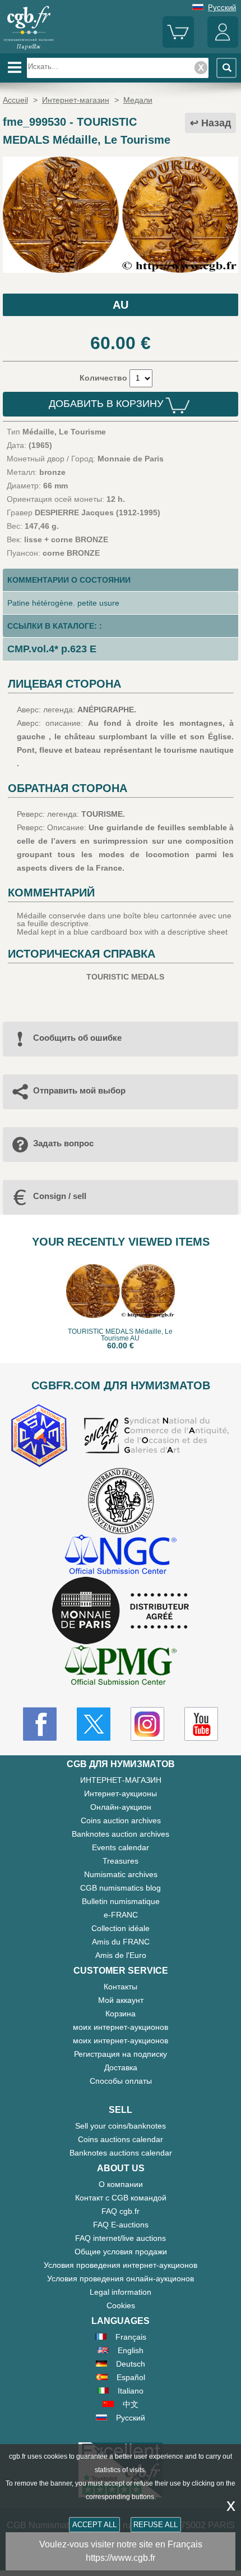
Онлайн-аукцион (121, 1807)
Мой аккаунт (121, 2000)
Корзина (121, 2014)
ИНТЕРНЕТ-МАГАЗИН (121, 1780)
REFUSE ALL (156, 2525)
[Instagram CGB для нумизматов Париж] (147, 1724)
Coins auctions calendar (121, 2139)
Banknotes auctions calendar (121, 2153)
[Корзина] (178, 45)
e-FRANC (121, 1915)
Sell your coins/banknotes (121, 2126)
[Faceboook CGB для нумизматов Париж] (40, 1724)
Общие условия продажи (121, 2252)
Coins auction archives (121, 1820)
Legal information (121, 2292)
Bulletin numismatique (121, 1901)
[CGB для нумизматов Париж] (29, 49)
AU (121, 305)
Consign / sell (60, 1196)
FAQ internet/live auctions (121, 2238)
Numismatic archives (121, 1874)
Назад (216, 123)
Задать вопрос (63, 1143)
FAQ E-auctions (121, 2225)
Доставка (121, 2067)
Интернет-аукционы (121, 1793)
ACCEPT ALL (94, 2525)
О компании (121, 2184)
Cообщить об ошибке (77, 1038)
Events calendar (121, 1847)
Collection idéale (121, 1928)
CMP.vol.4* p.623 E (52, 649)
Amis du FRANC (121, 1942)
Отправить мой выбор (79, 1090)
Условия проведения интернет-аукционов (121, 2265)
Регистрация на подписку (121, 2054)
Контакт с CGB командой (121, 2198)
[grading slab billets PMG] (121, 1667)
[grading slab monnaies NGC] (121, 1556)
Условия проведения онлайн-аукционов (121, 2278)
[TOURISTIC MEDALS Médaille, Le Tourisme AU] (121, 270)
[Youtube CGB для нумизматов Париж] (201, 1724)
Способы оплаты (121, 2081)
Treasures (121, 1861)
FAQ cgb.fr (121, 2211)
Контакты (121, 1987)
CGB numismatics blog (121, 1888)
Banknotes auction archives (121, 1834)
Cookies (121, 2305)
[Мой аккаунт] (223, 45)
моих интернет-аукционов (121, 2027)
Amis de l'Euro (121, 1955)
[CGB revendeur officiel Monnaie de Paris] (121, 1611)
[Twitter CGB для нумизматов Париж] (94, 1724)
